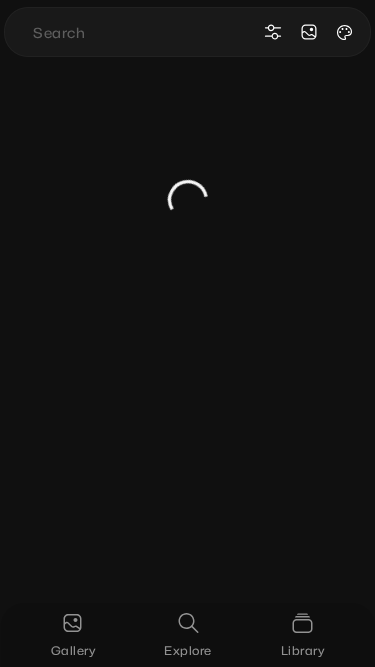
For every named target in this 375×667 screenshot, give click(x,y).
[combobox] (144, 32)
